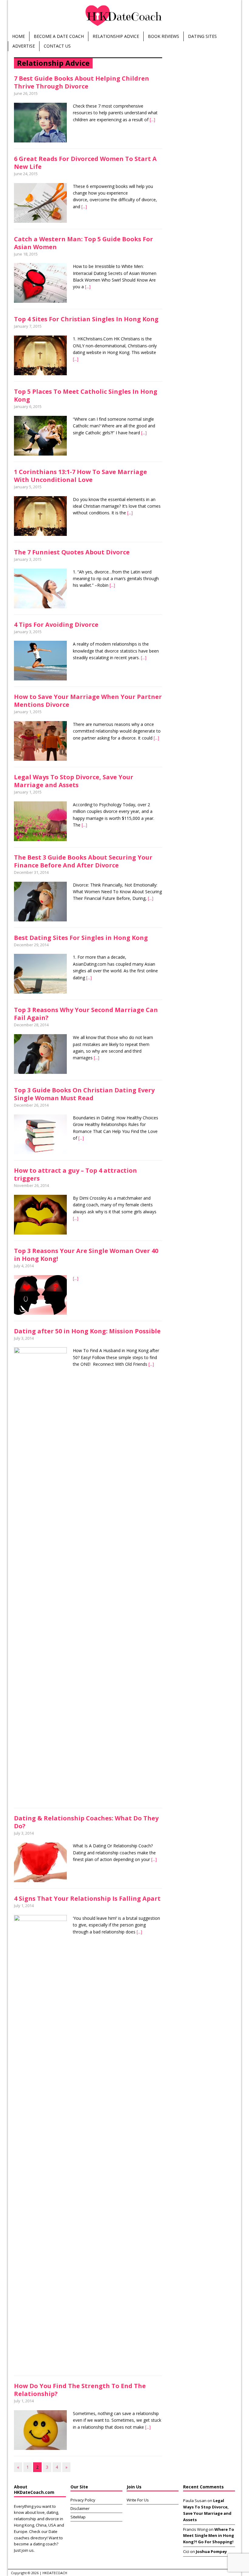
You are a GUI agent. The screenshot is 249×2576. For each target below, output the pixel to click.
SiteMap (78, 2517)
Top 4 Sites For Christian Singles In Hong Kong (86, 319)
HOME (19, 36)
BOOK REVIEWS (164, 36)
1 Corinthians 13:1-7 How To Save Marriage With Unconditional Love (80, 476)
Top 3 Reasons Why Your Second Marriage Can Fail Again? (86, 1014)
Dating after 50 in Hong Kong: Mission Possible (87, 1331)
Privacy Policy (83, 2500)
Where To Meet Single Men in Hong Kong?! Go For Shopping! (209, 2536)
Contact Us (57, 46)
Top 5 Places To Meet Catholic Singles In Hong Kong (86, 395)
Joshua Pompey (211, 2551)
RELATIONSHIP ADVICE (116, 36)
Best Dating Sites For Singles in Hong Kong (81, 938)
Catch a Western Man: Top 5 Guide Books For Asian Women (84, 243)
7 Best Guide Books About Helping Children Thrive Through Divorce (82, 82)
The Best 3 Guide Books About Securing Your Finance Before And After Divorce (83, 861)
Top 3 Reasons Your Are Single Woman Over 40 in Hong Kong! (86, 1255)
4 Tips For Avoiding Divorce (56, 625)
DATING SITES (202, 36)
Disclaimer (80, 2508)
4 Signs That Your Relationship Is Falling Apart (87, 1898)
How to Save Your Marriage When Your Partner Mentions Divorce (88, 701)
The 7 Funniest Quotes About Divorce (72, 552)
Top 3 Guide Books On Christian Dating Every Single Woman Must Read (84, 1094)
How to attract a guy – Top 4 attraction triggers (75, 1174)
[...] (152, 120)
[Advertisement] (209, 95)
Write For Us (138, 2500)
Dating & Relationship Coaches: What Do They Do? (86, 1822)
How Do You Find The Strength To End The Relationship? (80, 2390)
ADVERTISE (24, 46)
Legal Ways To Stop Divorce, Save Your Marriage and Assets (74, 781)
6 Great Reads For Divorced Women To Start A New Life (85, 163)
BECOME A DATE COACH (59, 36)
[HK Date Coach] (124, 16)
